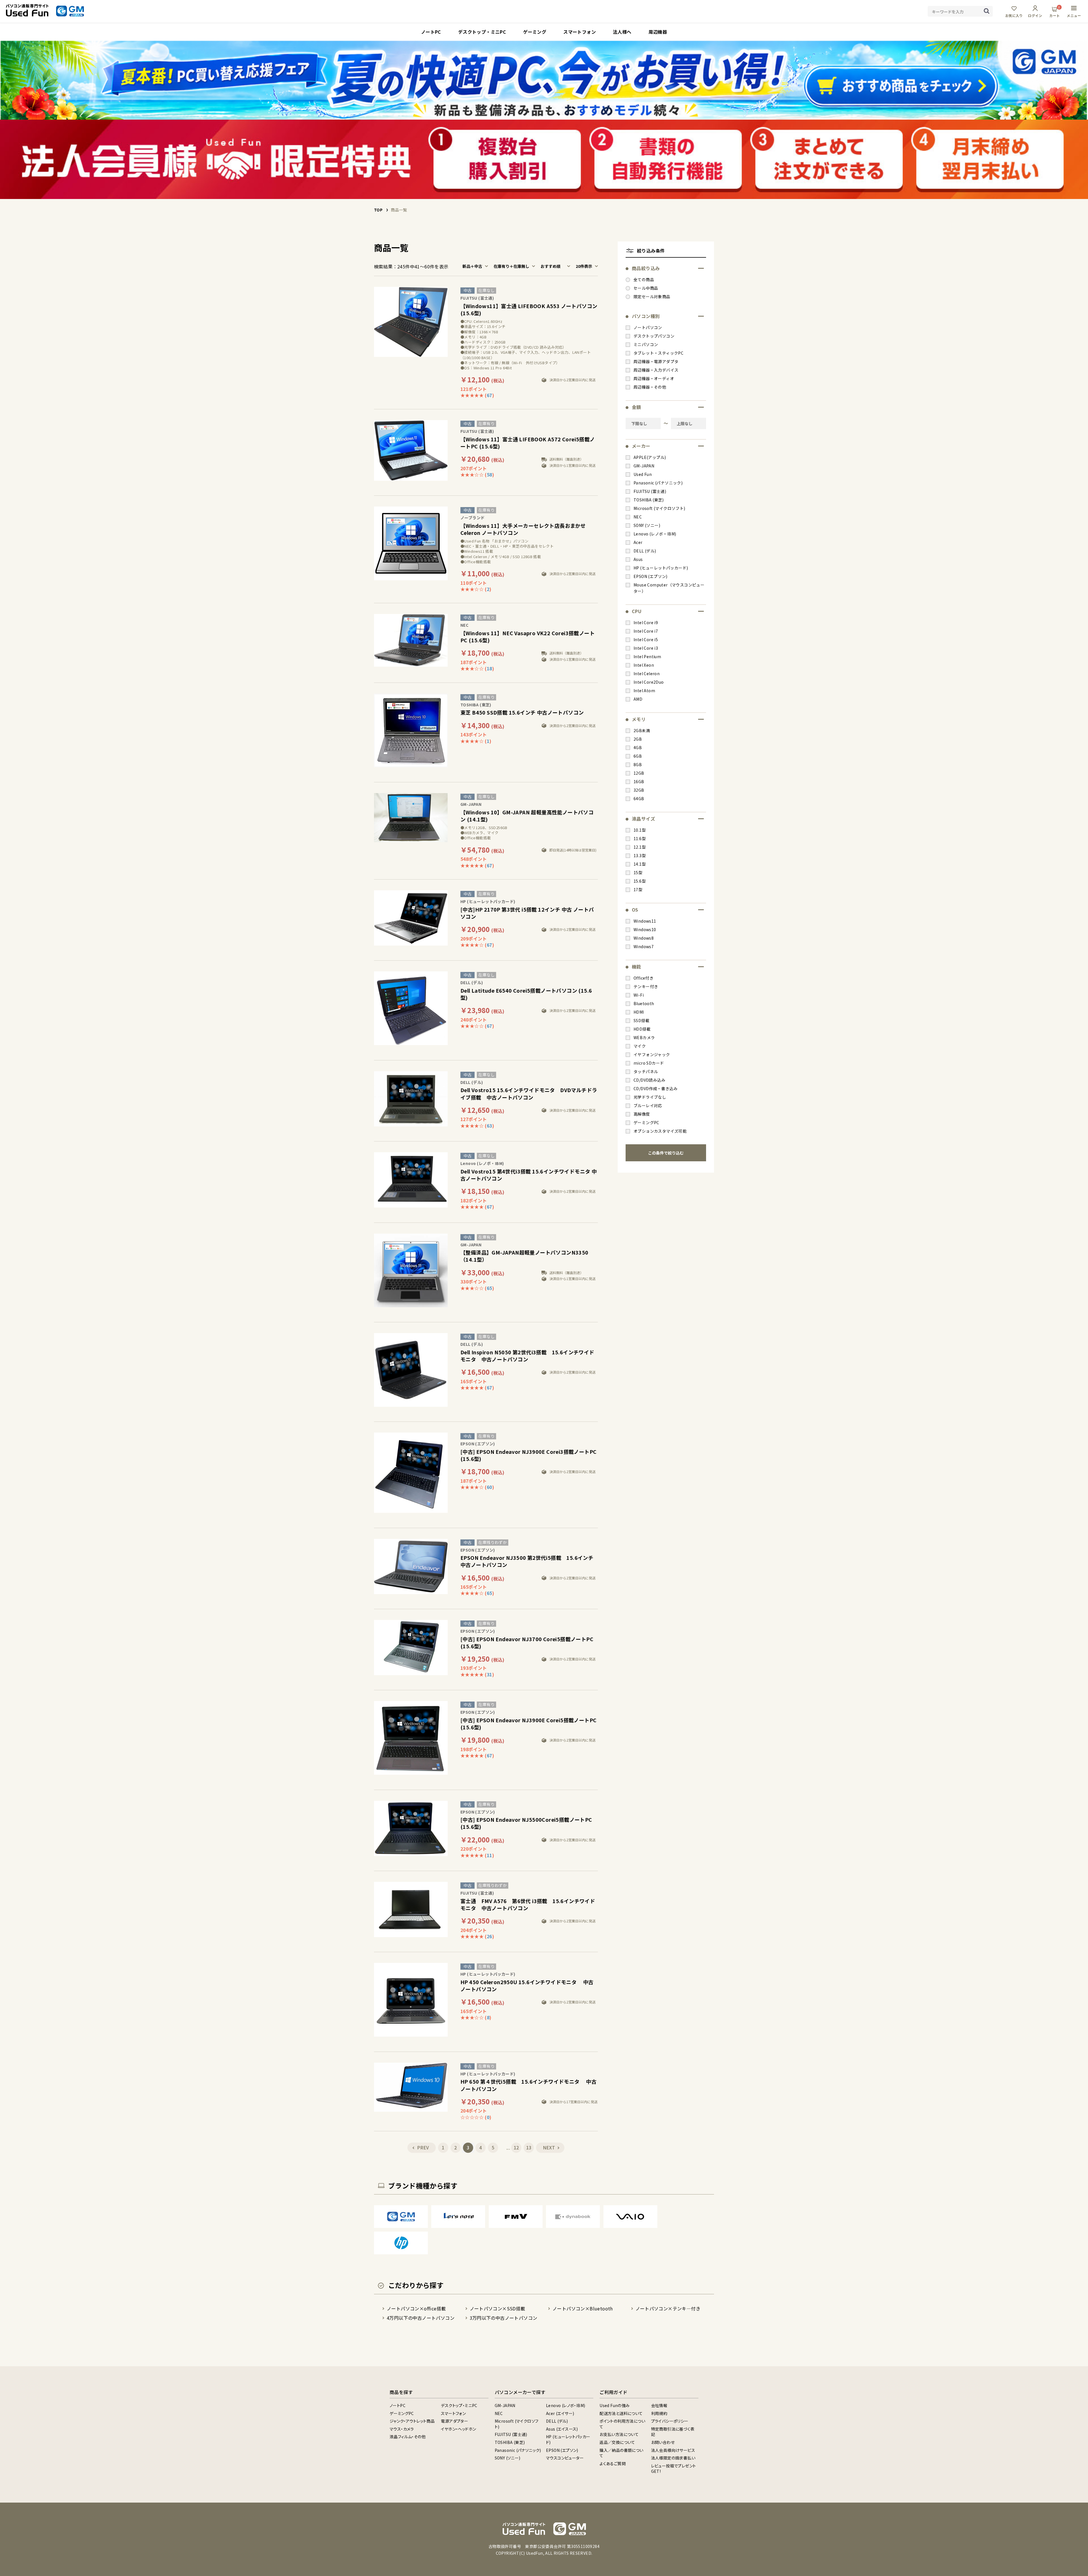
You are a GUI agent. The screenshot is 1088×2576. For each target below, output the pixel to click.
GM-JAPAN (505, 2405)
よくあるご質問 (613, 2463)
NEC (499, 2413)
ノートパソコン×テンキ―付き (668, 2308)
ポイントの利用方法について (622, 2424)
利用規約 (659, 2413)
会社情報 (659, 2405)
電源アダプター (454, 2421)
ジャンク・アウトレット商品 (412, 2421)
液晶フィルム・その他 (408, 2437)
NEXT (549, 2147)
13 (529, 2147)
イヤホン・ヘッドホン (458, 2429)
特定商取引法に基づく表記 (673, 2432)
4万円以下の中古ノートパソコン (421, 2318)
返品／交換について (617, 2442)
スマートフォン (453, 2413)
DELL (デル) (557, 2421)
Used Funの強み (615, 2405)
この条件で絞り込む (666, 1153)
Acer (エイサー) (560, 2413)
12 (516, 2147)
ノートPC (398, 2405)
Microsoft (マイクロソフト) (517, 2424)
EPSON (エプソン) (562, 2450)
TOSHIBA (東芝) (510, 2442)
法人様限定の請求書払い (673, 2458)
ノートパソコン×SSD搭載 (498, 2308)
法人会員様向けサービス (673, 2450)
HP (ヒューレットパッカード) (568, 2439)
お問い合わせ (663, 2442)
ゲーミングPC (402, 2413)
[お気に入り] (1014, 11)
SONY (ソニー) (508, 2458)
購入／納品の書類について (621, 2453)
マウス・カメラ (402, 2429)
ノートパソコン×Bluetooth (583, 2308)
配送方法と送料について (621, 2413)
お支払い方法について (619, 2434)
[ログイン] (1035, 11)
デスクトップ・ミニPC (459, 2405)
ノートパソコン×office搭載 (416, 2308)
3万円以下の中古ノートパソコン (504, 2318)
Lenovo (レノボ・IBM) (566, 2405)
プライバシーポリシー (670, 2421)
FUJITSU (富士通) (511, 2434)
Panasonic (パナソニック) (518, 2450)
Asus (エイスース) (562, 2429)
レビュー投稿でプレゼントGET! (674, 2469)
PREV (423, 2147)
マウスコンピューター (565, 2458)
